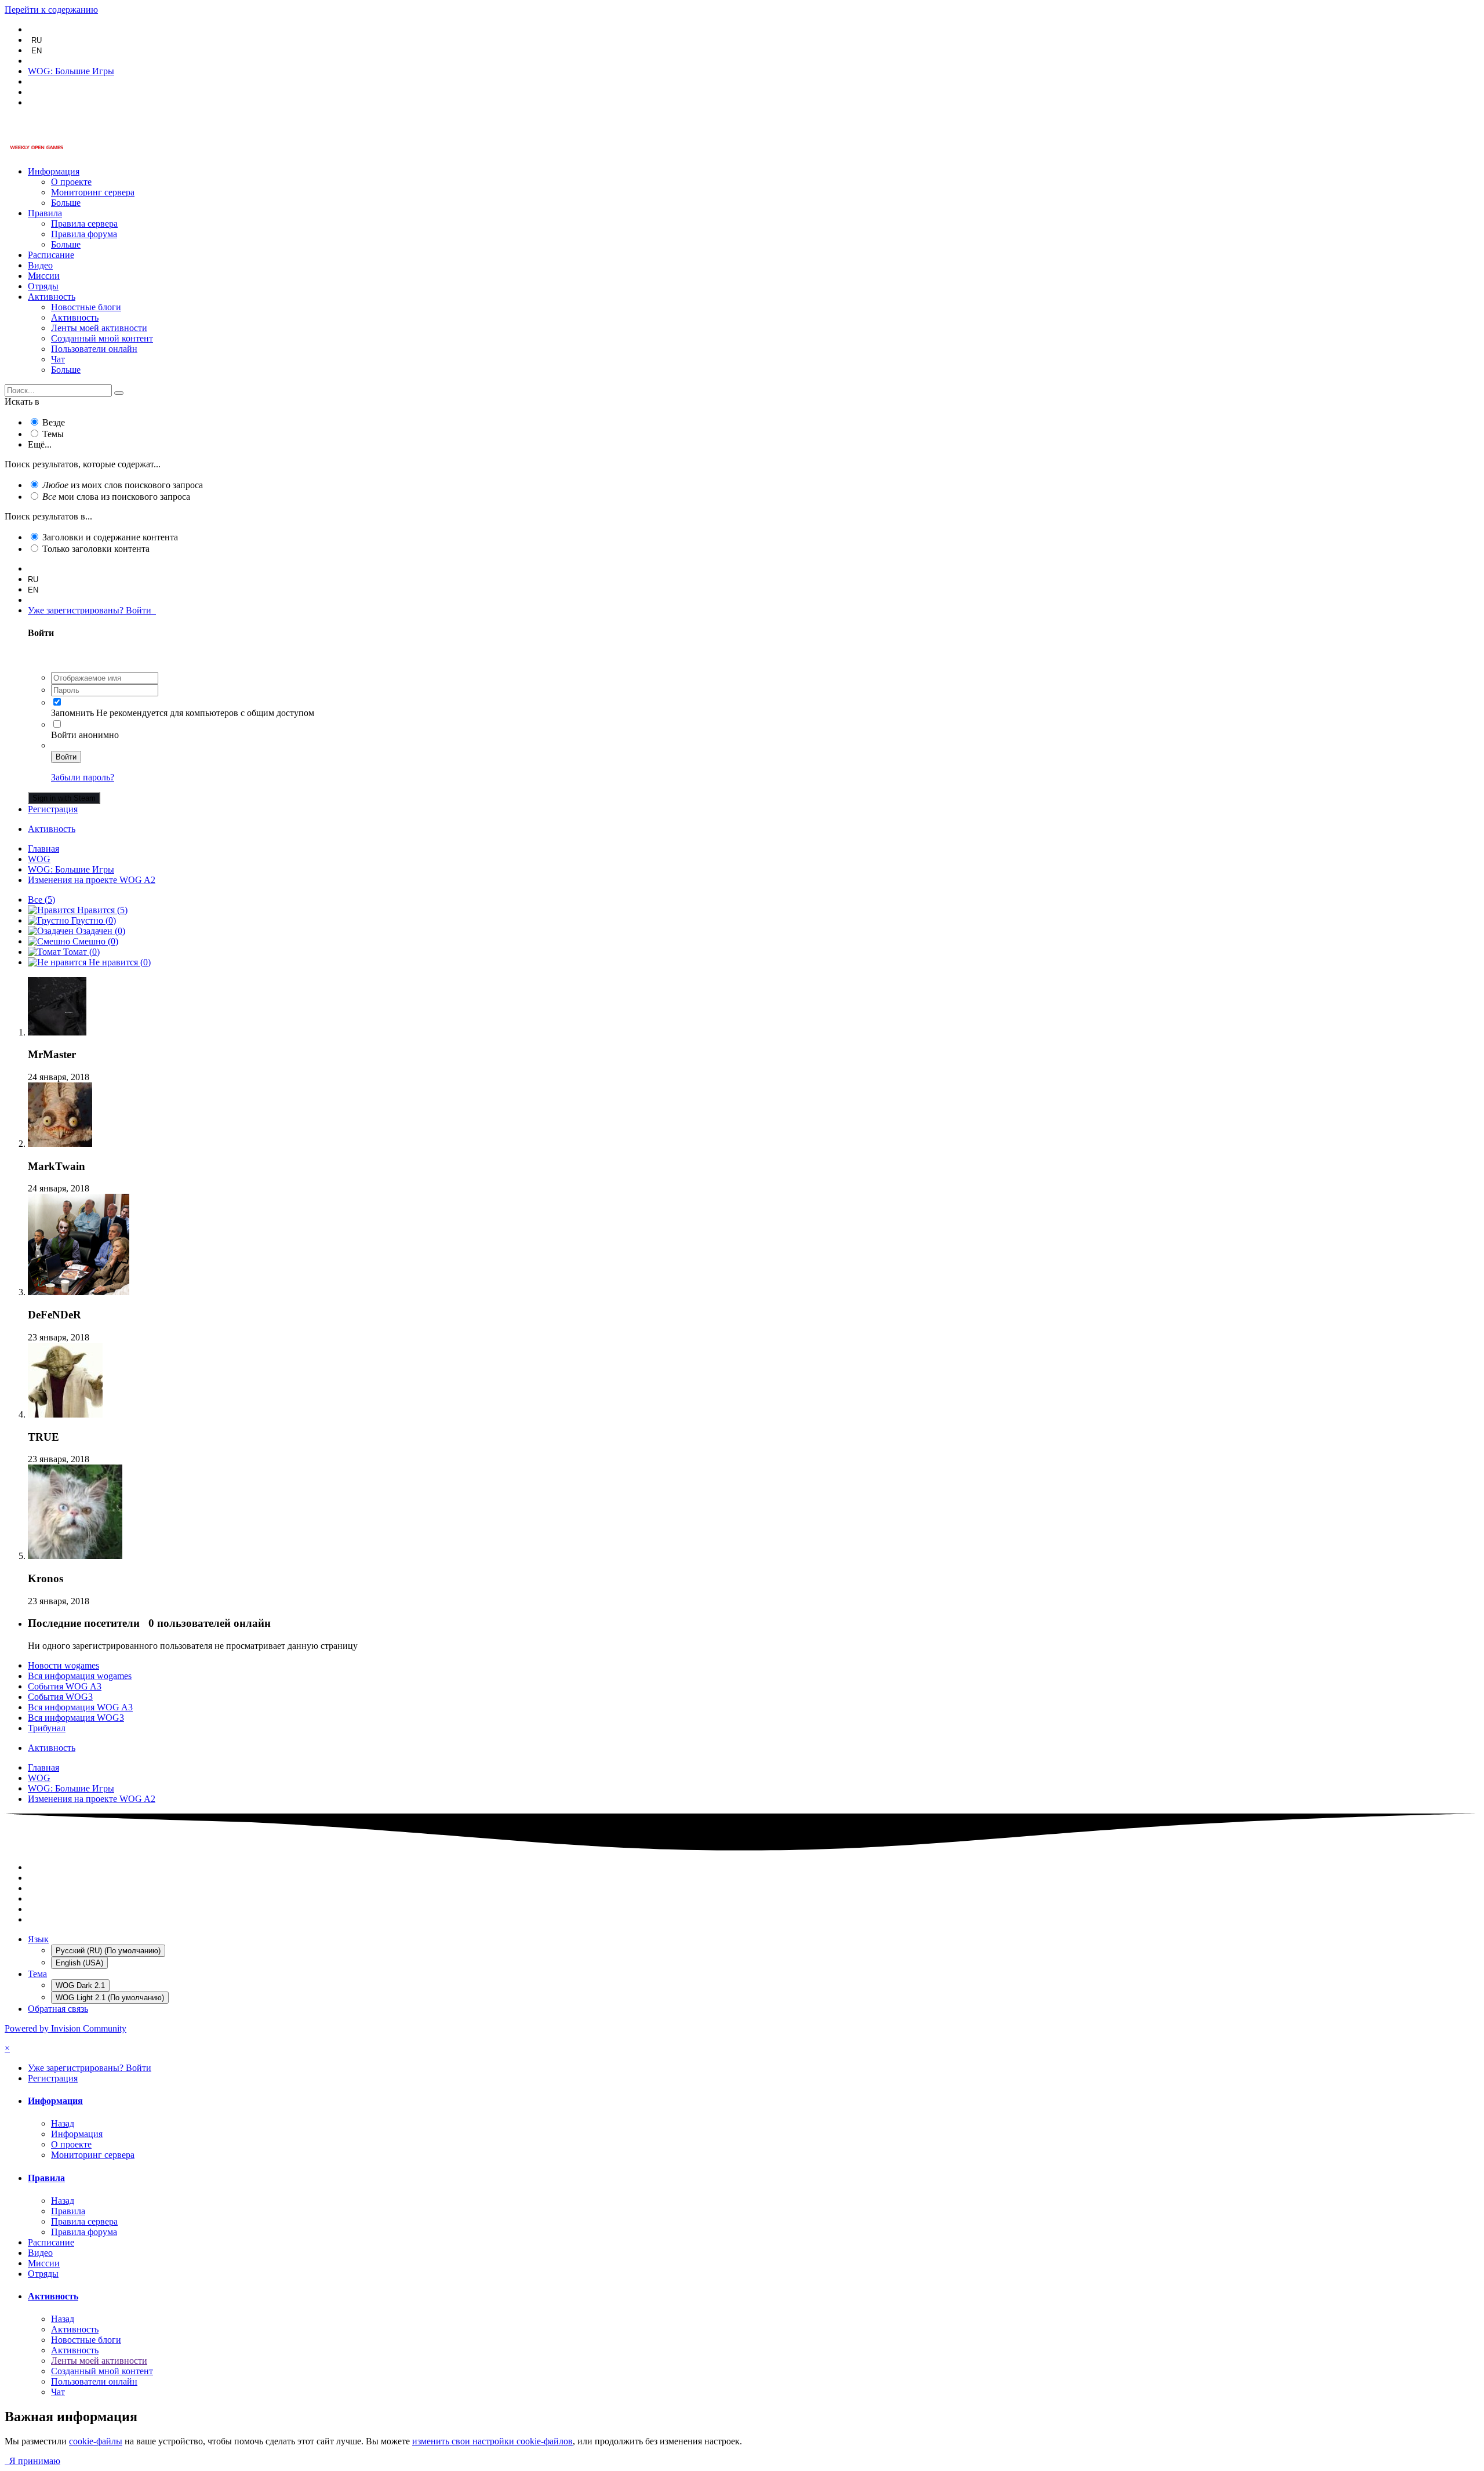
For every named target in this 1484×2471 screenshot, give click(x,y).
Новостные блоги (86, 307)
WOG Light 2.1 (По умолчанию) (110, 1998)
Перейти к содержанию (51, 10)
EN (37, 51)
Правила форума (84, 234)
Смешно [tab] (94, 941)
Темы (53, 434)
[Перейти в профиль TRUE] (65, 1414)
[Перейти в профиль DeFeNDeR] (79, 1292)
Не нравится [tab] (119, 962)
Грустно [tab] (92, 920)
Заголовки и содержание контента (110, 537)
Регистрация (53, 809)
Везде (54, 422)
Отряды (43, 286)
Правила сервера (84, 224)
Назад (63, 2123)
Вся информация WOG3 (76, 1718)
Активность (52, 297)
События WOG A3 (65, 1686)
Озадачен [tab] (99, 931)
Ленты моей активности (99, 328)
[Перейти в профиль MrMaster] (57, 1032)
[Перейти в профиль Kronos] (75, 1556)
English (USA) (79, 1963)
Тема (37, 1974)
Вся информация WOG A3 (80, 1707)
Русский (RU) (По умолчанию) (108, 1951)
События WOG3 (60, 1697)
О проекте (71, 182)
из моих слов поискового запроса (123, 485)
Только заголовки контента (96, 549)
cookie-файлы (96, 2441)
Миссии (44, 276)
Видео (40, 265)
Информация (54, 171)
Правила (45, 213)
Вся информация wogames (80, 1676)
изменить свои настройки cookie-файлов (492, 2441)
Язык (38, 1939)
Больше (66, 203)
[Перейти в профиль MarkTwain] (60, 1144)
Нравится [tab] (101, 910)
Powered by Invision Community (66, 2028)
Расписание (51, 255)
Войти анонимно (85, 735)
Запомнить (72, 713)
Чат (58, 359)
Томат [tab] (80, 952)
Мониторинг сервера (93, 192)
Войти (66, 757)
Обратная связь (58, 2009)
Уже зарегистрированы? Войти (92, 610)
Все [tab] (41, 900)
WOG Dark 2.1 (80, 1985)
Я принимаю (32, 2461)
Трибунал (47, 1728)
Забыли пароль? (83, 777)
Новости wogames (63, 1665)
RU (37, 40)
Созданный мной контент (102, 338)
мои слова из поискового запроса (116, 497)
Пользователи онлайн (94, 349)
